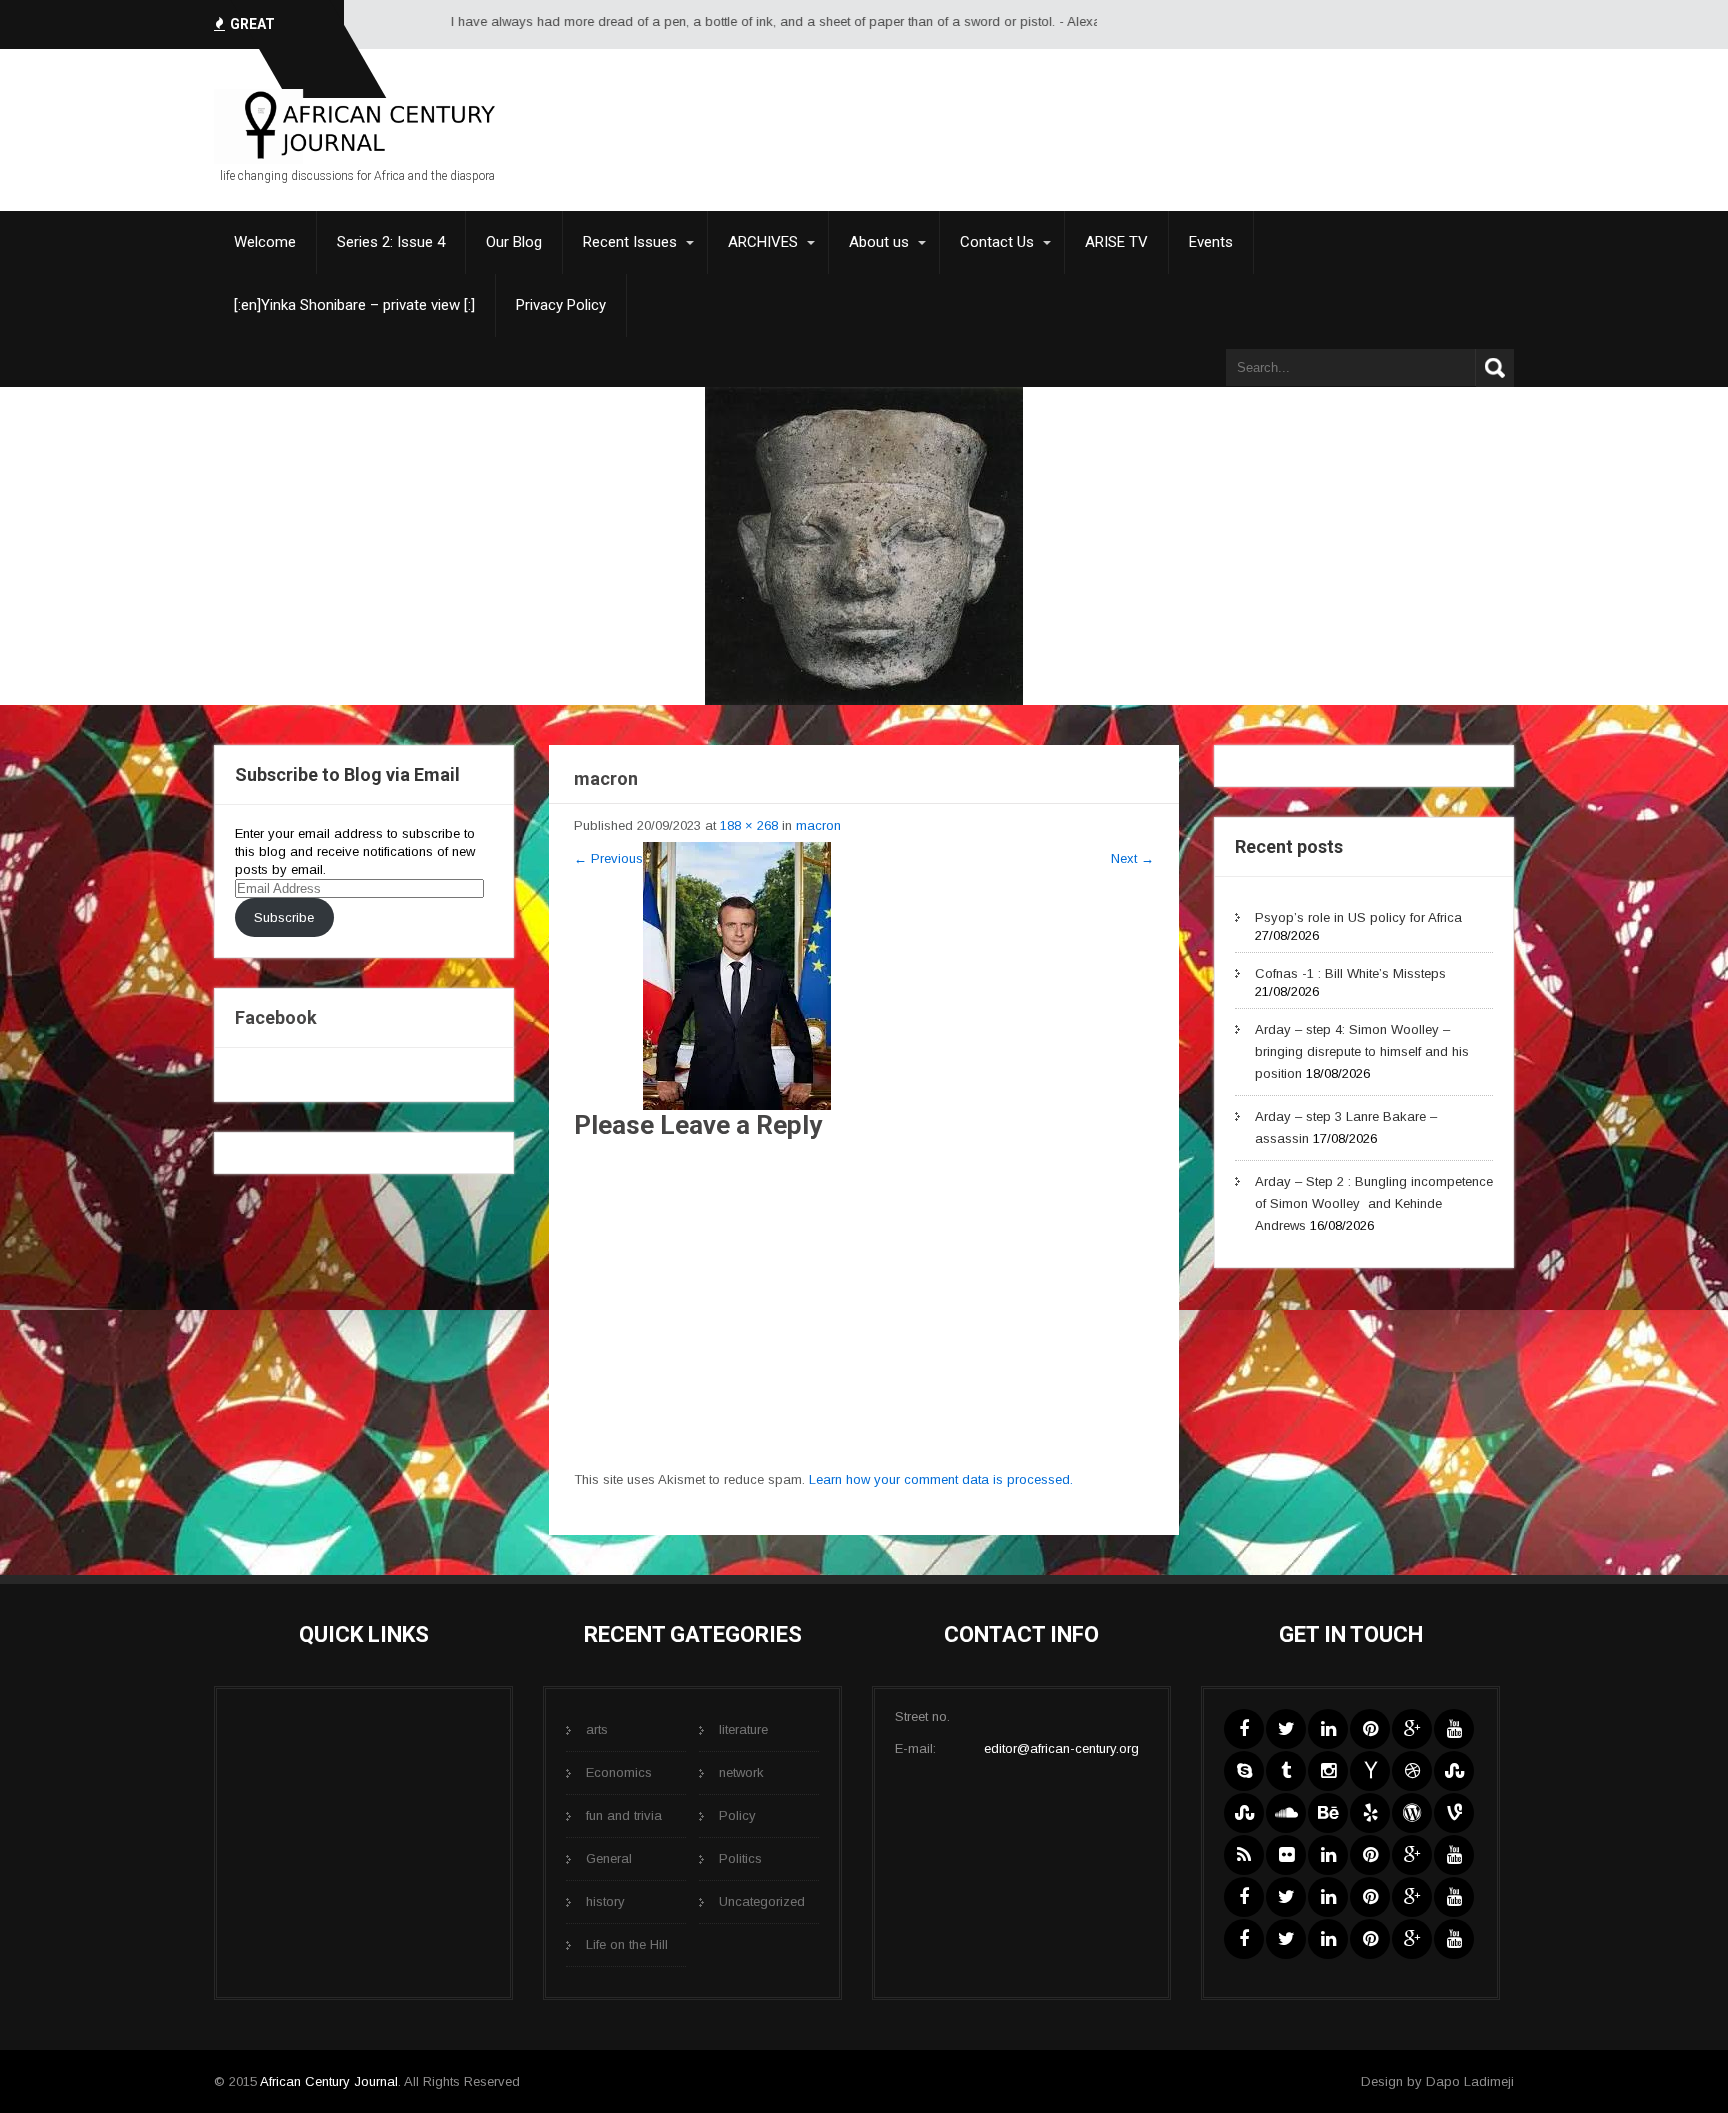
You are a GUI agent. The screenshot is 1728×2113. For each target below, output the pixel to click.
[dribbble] (1412, 1771)
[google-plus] (1412, 1729)
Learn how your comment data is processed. (941, 1479)
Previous (608, 858)
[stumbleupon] (1454, 1771)
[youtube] (1454, 1729)
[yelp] (1370, 1813)
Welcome (265, 242)
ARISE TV (1116, 242)
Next (1132, 858)
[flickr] (1286, 1855)
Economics (619, 1772)
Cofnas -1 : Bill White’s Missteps (1350, 973)
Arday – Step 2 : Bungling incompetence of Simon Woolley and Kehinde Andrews (1374, 1203)
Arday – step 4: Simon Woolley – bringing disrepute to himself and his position (1362, 1051)
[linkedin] (1328, 1729)
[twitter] (1286, 1729)
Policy (737, 1815)
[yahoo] (1370, 1771)
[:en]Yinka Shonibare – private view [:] (354, 305)
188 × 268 (749, 825)
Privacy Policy (561, 305)
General (609, 1858)
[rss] (1244, 1855)
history (605, 1901)
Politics (740, 1858)
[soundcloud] (1286, 1813)
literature (743, 1729)
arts (597, 1729)
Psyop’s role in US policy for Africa (1358, 917)
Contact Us (997, 242)
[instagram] (1328, 1771)
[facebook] (1244, 1729)
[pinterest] (1370, 1729)
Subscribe (284, 917)
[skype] (1244, 1771)
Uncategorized (762, 1901)
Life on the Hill (627, 1944)
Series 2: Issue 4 (391, 242)
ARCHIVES (763, 242)
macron (818, 825)
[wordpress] (1412, 1813)
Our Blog (514, 242)
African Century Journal (329, 2081)
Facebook (276, 1017)
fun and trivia (624, 1815)
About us (879, 242)
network (741, 1772)
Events (1211, 242)
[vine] (1454, 1813)
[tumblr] (1286, 1771)
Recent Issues (630, 242)
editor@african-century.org (1061, 1748)
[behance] (1328, 1813)
